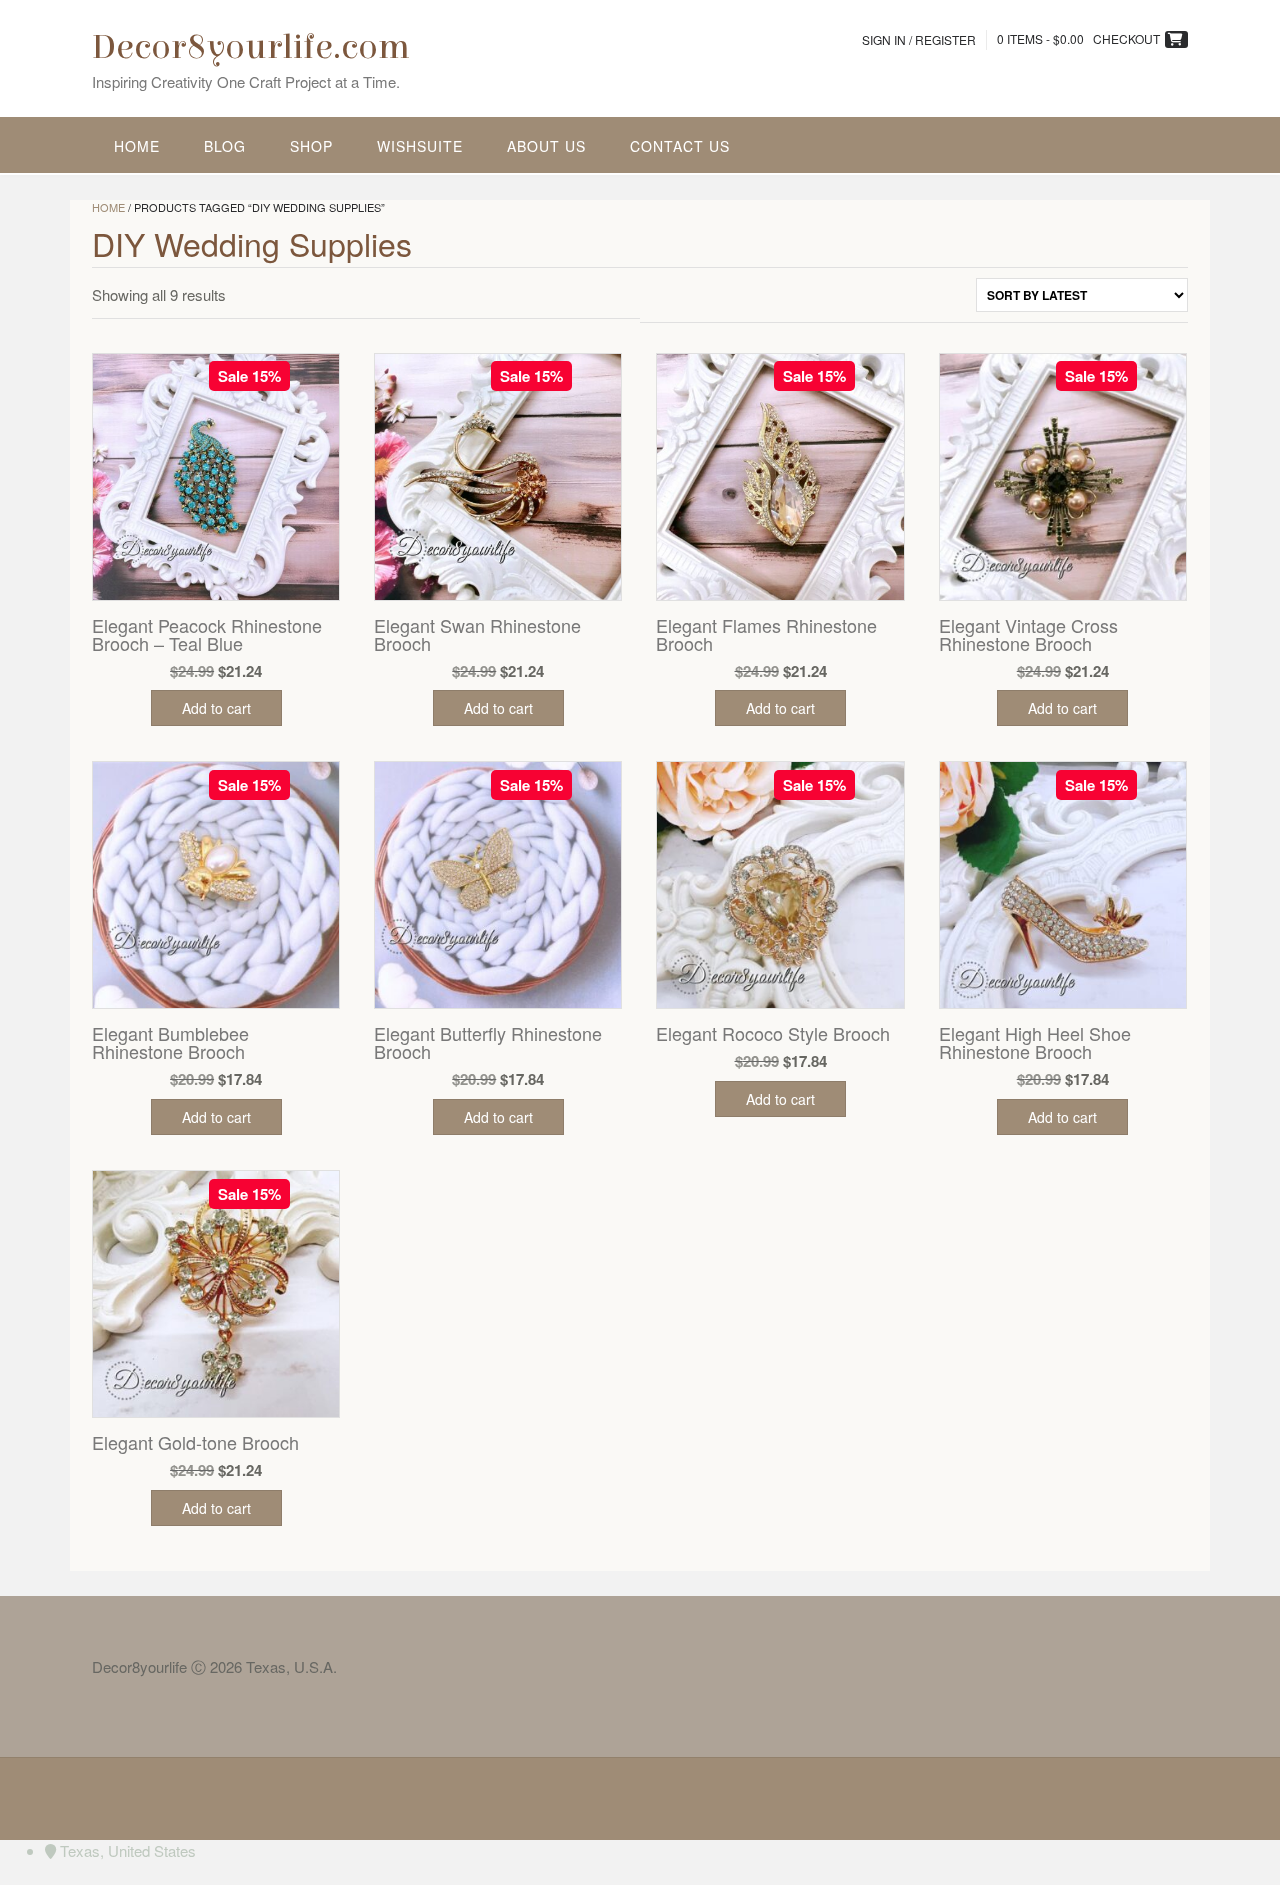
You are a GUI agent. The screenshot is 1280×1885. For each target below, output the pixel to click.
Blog (225, 146)
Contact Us (680, 146)
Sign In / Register (919, 39)
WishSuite (420, 146)
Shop (311, 146)
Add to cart (216, 708)
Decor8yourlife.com (251, 47)
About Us (546, 146)
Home (137, 146)
